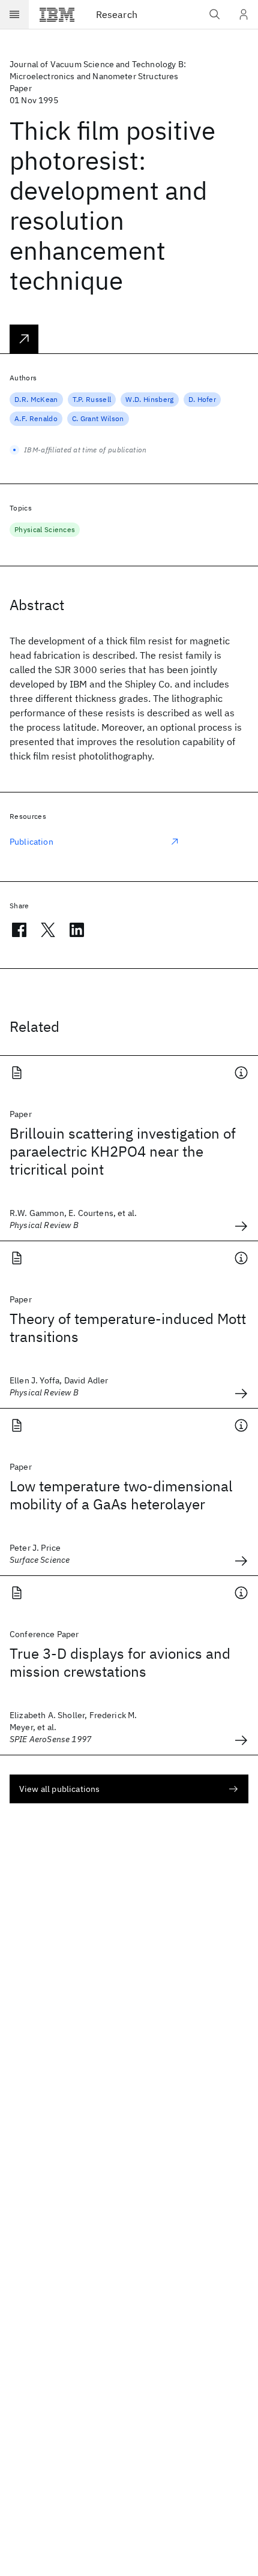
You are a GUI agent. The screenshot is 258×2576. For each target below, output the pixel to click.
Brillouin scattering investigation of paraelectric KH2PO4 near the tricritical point (123, 1151)
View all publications (59, 1789)
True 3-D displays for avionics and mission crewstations (120, 1662)
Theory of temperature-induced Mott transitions (128, 1328)
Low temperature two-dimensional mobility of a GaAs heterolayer (121, 1495)
